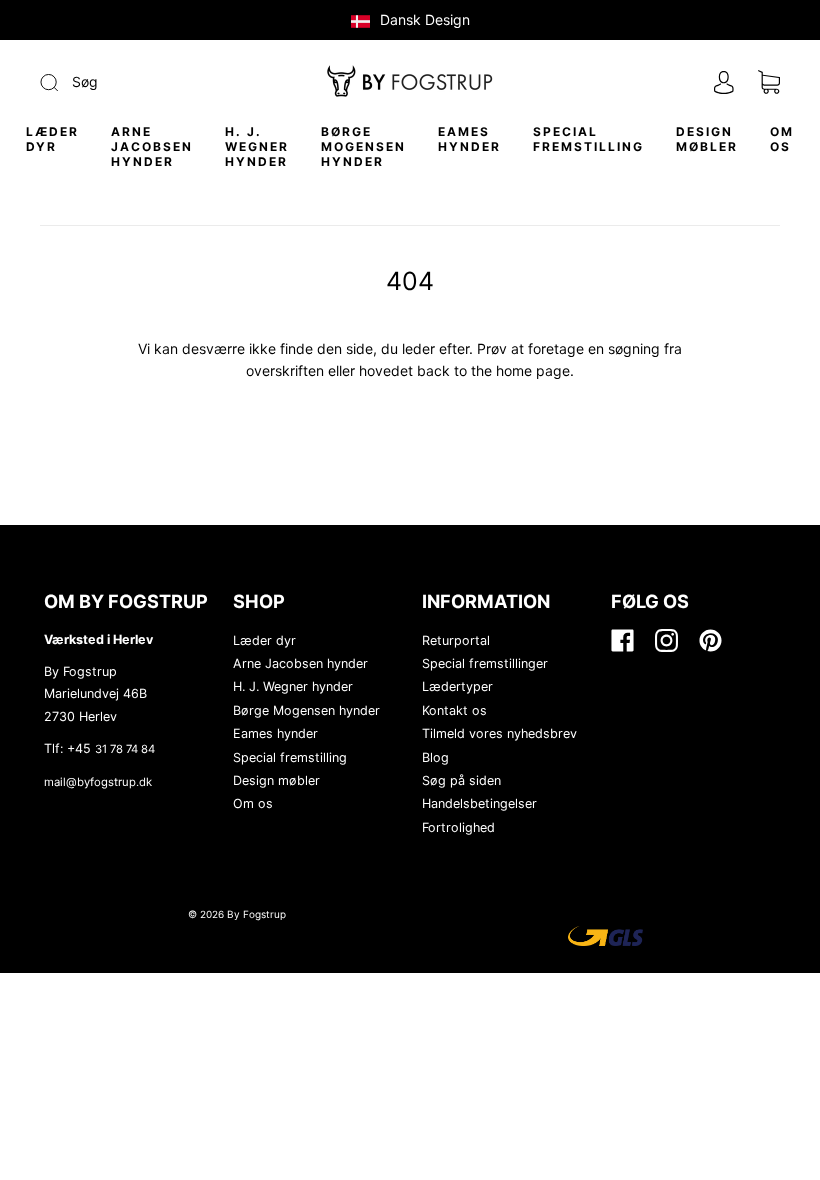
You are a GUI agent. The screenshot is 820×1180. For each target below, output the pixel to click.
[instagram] (665, 641)
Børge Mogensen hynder (363, 146)
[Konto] (724, 82)
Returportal (456, 640)
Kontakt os (454, 710)
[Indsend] (151, 82)
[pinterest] (709, 641)
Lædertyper (457, 686)
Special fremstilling (588, 139)
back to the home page (493, 370)
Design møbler (707, 139)
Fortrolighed (458, 827)
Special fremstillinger (485, 663)
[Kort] (769, 82)
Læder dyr (52, 139)
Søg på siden (461, 780)
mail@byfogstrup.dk (98, 782)
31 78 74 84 (125, 749)
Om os (782, 139)
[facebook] (621, 641)
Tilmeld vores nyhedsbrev (499, 733)
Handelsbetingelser (479, 803)
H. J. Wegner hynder (257, 146)
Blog (435, 757)
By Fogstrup (256, 914)
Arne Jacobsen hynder (152, 146)
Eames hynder (469, 139)
